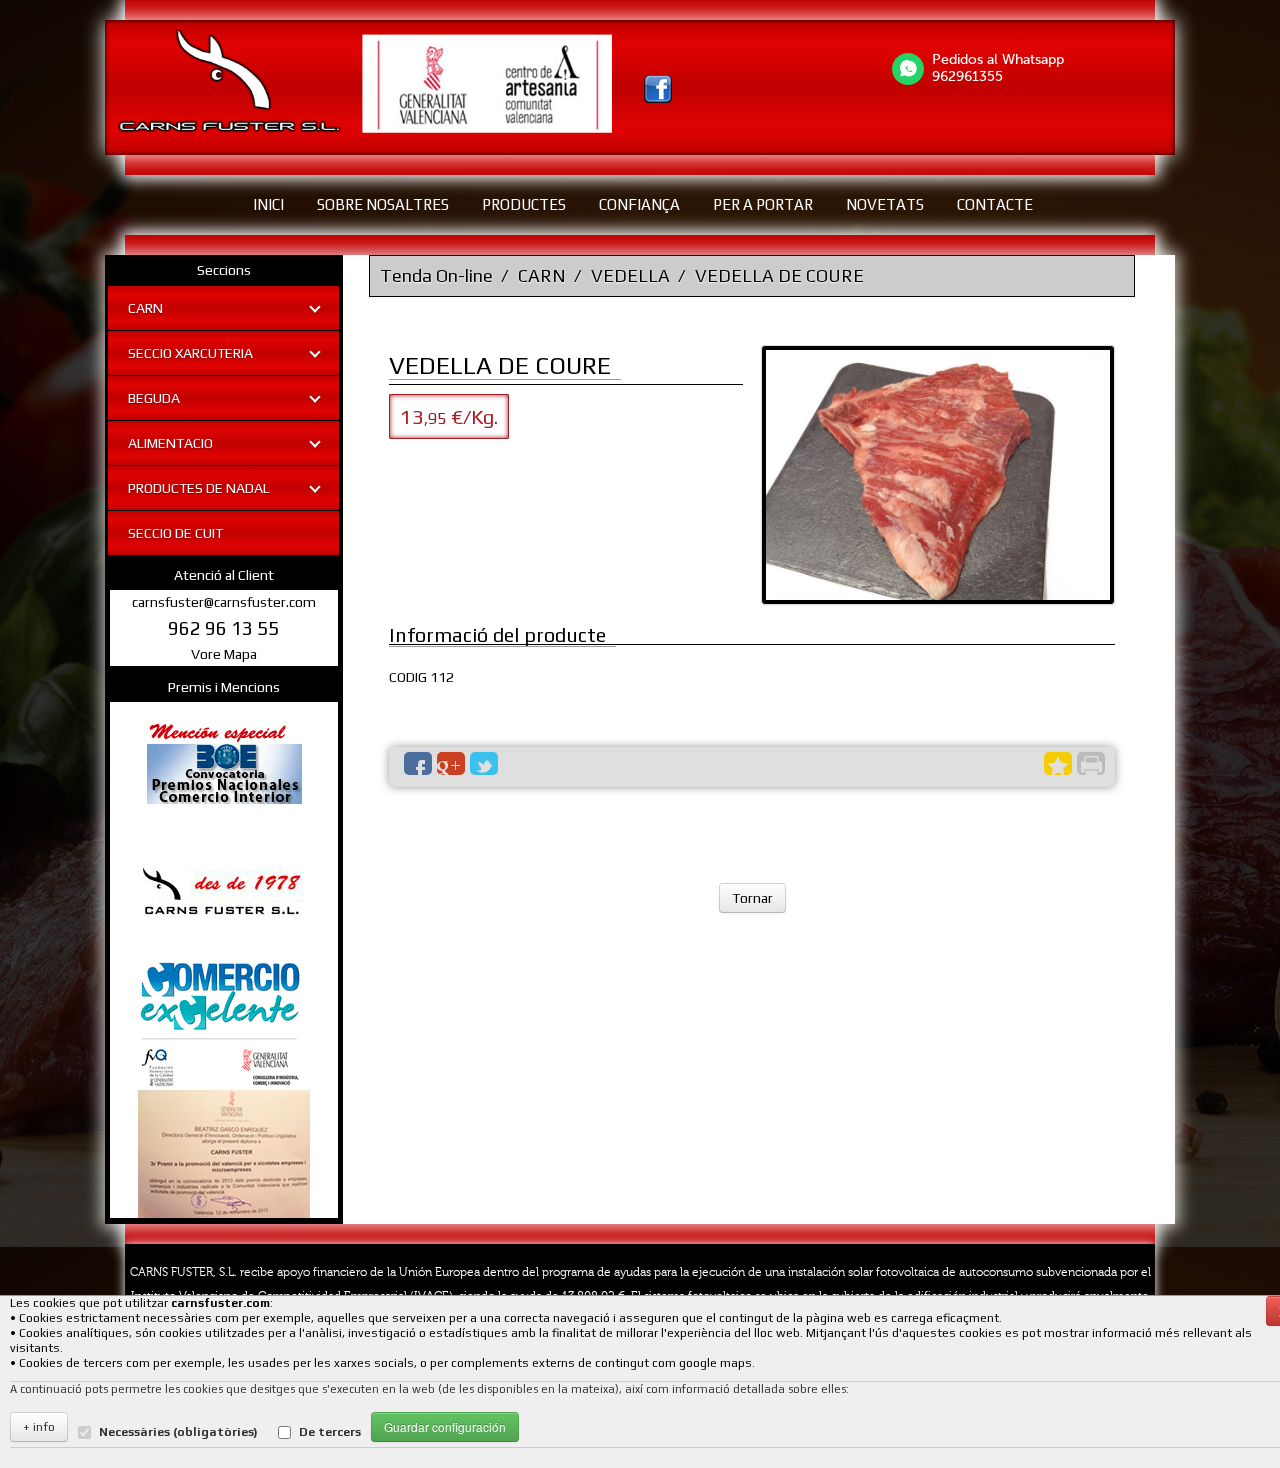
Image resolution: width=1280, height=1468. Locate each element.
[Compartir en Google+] (451, 763)
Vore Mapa (224, 654)
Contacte (995, 204)
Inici (268, 204)
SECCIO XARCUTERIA (190, 353)
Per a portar (763, 204)
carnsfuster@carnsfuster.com (224, 602)
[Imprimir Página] (1091, 763)
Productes (524, 204)
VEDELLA (630, 275)
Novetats (885, 204)
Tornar (752, 898)
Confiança (639, 204)
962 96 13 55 (223, 628)
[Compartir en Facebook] (418, 763)
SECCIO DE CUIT (175, 533)
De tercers (330, 1432)
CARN (145, 308)
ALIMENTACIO (170, 443)
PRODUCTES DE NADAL (199, 488)
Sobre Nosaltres (383, 204)
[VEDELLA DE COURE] (938, 475)
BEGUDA (154, 398)
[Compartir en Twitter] (484, 763)
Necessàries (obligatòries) (178, 1432)
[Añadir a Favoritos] (1058, 763)
